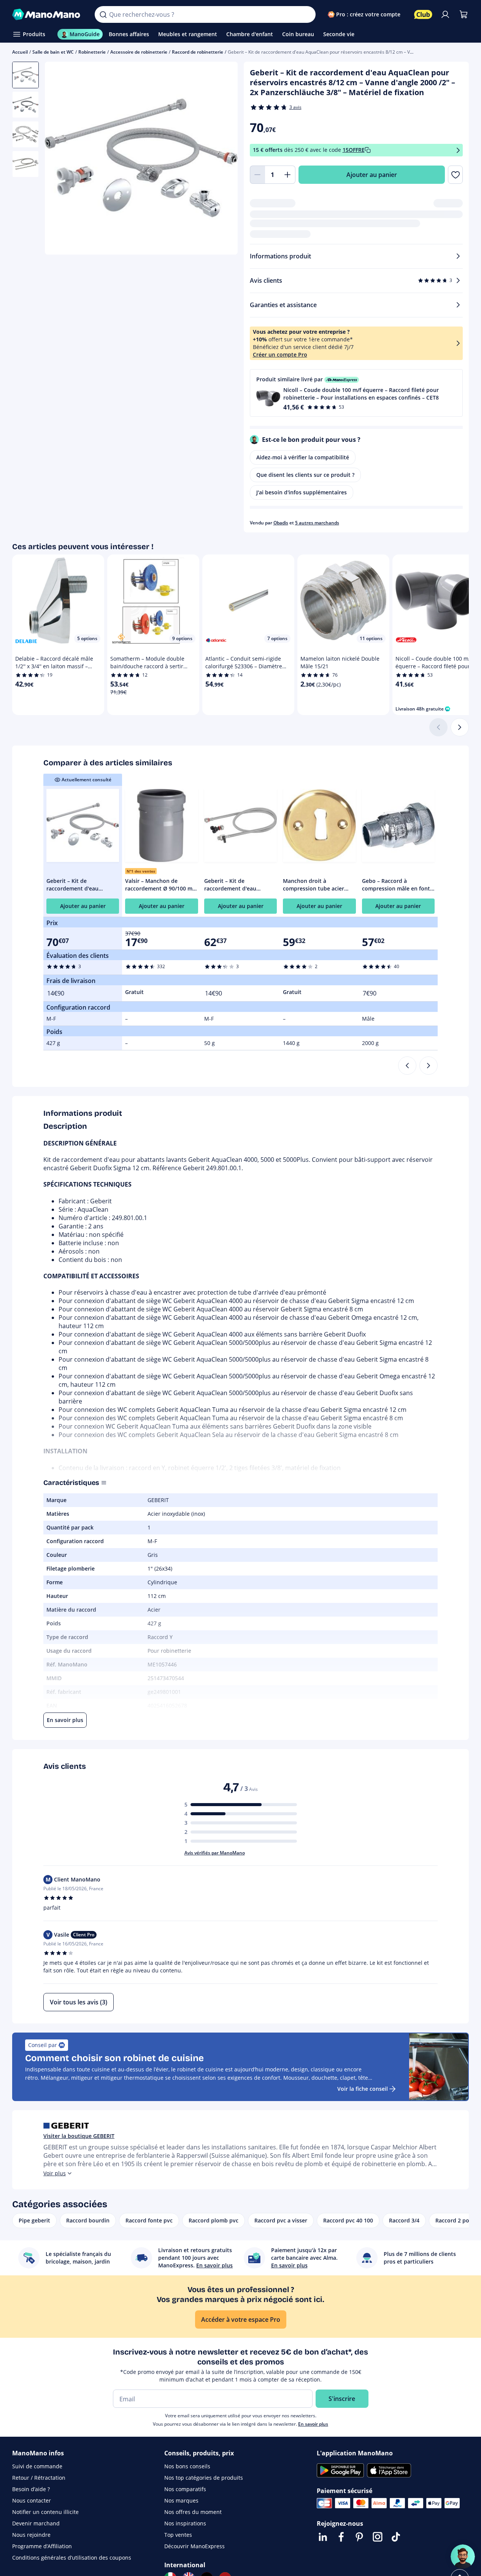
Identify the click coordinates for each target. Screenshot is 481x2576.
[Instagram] (378, 2537)
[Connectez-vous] (445, 14)
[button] (356, 393)
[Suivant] (460, 727)
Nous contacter (32, 2500)
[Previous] (407, 1066)
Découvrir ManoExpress (194, 2546)
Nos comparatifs (185, 2489)
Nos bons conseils (187, 2466)
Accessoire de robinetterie (139, 52)
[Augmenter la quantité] (288, 175)
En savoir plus (313, 2424)
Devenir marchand (36, 2523)
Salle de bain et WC (53, 52)
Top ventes (178, 2535)
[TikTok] (396, 2537)
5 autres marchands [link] (317, 523)
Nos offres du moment (193, 2512)
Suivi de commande (37, 2466)
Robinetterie (92, 52)
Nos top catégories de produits (204, 2478)
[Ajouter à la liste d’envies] (455, 175)
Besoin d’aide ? (31, 2489)
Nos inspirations (185, 2523)
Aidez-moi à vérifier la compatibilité (303, 457)
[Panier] (464, 14)
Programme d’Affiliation (42, 2546)
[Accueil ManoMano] (47, 14)
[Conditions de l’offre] (458, 150)
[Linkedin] (323, 2537)
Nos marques (181, 2500)
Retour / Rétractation (39, 2478)
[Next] (429, 1066)
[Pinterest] (359, 2537)
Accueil (20, 52)
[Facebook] (341, 2537)
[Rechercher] (103, 14)
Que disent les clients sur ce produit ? (305, 475)
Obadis (281, 523)
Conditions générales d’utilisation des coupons (72, 2558)
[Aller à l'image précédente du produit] (60, 159)
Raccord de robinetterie (198, 52)
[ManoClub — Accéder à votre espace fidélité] (423, 14)
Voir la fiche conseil (363, 2089)
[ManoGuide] (463, 2557)
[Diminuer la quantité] (257, 175)
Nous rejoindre (31, 2535)
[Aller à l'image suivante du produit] (222, 159)
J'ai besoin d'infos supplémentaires (302, 492)
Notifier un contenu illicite (45, 2512)
